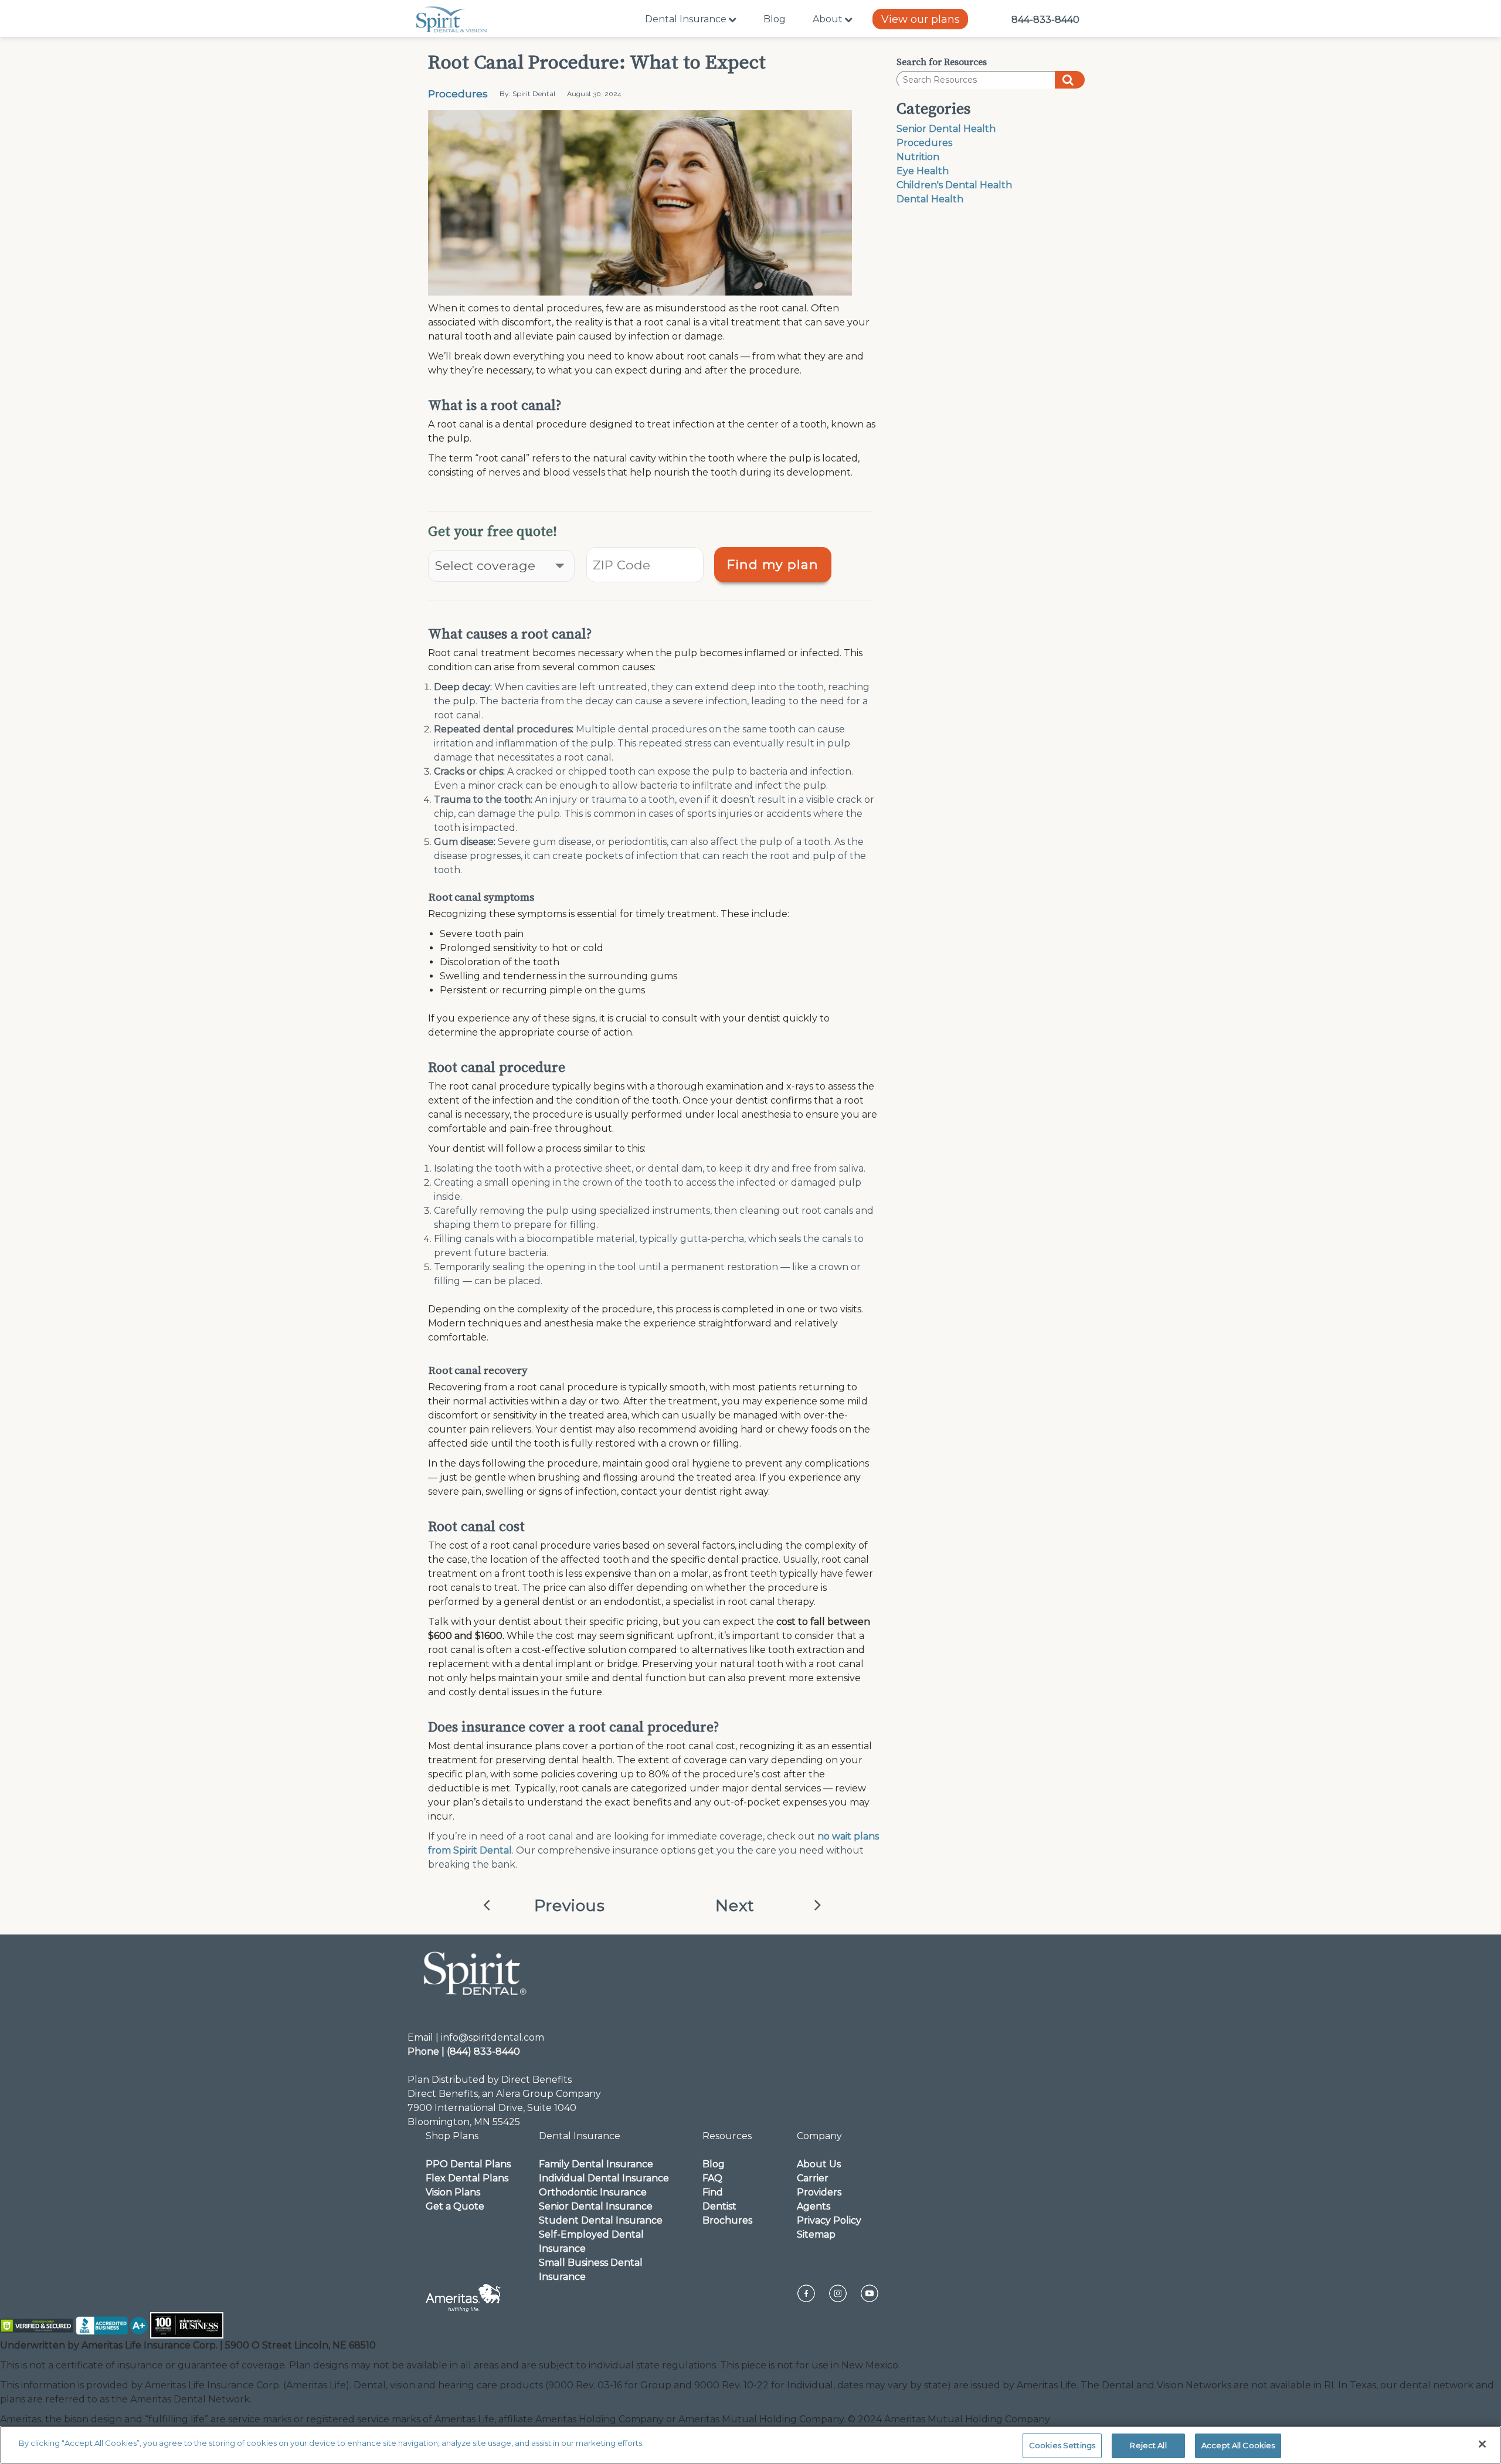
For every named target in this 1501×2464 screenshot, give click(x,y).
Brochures (727, 2220)
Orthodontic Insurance (593, 2192)
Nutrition (918, 157)
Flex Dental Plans (467, 2178)
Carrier (813, 2178)
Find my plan (773, 564)
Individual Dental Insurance (604, 2178)
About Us (819, 2164)
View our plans (921, 19)
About (828, 19)
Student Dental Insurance (601, 2220)
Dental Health (930, 199)
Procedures (458, 94)
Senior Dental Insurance (596, 2206)
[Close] (1482, 2444)
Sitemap (816, 2234)
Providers (819, 2192)
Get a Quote (455, 2206)
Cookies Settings (1062, 2445)
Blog (775, 19)
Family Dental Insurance (596, 2164)
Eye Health (923, 171)
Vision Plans (453, 2192)
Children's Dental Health (954, 185)
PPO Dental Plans (468, 2164)
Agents (814, 2206)
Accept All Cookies (1238, 2445)
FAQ (712, 2178)
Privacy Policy (829, 2220)
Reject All (1148, 2445)
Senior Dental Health (946, 129)
